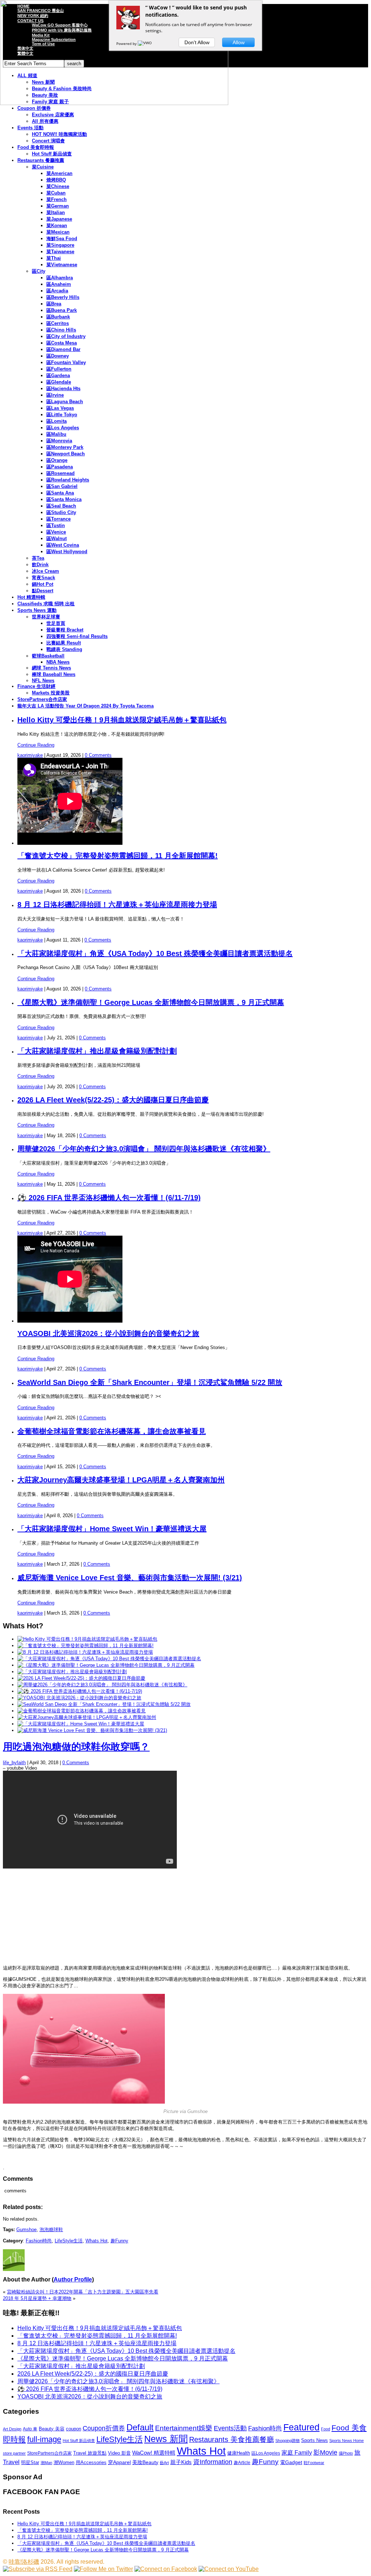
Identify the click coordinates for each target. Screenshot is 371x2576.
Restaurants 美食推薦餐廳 (232, 2439)
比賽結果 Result (64, 643)
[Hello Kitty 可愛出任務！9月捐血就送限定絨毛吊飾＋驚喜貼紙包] (87, 1639)
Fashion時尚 (39, 2241)
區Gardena (58, 375)
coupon (74, 2429)
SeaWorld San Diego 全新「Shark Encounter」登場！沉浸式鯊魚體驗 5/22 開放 (150, 1382)
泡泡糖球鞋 (51, 2230)
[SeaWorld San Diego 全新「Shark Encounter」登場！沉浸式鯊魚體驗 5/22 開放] (104, 1704)
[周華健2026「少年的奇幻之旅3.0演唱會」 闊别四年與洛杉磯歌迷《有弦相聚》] (102, 1685)
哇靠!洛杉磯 (24, 2562)
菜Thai (54, 258)
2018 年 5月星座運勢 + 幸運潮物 (37, 2298)
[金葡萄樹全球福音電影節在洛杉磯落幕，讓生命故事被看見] (82, 1711)
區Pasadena (60, 467)
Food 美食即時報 (36, 147)
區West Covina (63, 545)
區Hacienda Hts (63, 389)
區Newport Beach (66, 454)
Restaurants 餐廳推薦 (41, 160)
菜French (57, 199)
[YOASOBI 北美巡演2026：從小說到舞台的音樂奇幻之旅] (79, 1698)
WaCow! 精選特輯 (154, 2453)
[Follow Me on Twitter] (103, 2569)
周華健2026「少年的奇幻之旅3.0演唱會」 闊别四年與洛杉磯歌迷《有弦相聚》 (144, 1149)
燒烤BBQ (56, 180)
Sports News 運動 (37, 610)
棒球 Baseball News (54, 674)
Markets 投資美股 (51, 693)
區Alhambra (60, 278)
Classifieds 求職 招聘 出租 (46, 604)
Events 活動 (30, 128)
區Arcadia (57, 291)
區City (39, 271)
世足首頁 (56, 623)
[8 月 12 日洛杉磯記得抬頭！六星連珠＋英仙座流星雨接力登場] (85, 1652)
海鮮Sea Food (62, 239)
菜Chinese (58, 186)
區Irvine (55, 395)
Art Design (12, 2429)
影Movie (325, 2452)
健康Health (239, 2453)
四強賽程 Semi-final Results (77, 636)
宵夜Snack (43, 578)
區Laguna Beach (65, 402)
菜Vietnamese (62, 265)
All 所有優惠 (45, 121)
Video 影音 (119, 2453)
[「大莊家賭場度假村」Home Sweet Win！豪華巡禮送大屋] (81, 1724)
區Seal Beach (61, 506)
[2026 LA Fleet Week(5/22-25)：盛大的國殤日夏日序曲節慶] (81, 1678)
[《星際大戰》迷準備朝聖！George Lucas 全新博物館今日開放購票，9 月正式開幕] (106, 1665)
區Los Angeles (63, 428)
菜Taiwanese (60, 252)
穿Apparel (119, 2462)
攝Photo (346, 2453)
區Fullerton (59, 369)
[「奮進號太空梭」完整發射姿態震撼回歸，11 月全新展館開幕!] (86, 1646)
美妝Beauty (145, 2462)
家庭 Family (297, 2452)
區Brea (54, 304)
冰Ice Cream (45, 571)
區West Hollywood (67, 552)
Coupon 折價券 (34, 108)
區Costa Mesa (62, 343)
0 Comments (98, 755)
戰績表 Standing (64, 649)
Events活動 (230, 2428)
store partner (14, 2453)
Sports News (314, 2440)
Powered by (127, 43)
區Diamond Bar (63, 349)
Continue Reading (36, 745)
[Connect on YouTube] (229, 2569)
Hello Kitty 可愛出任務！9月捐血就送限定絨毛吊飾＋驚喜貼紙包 (122, 720)
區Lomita (57, 421)
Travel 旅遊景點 (90, 2453)
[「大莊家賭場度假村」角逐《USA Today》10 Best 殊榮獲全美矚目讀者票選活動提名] (109, 1659)
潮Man (46, 2463)
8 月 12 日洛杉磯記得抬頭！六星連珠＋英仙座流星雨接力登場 (117, 905)
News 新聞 (166, 2439)
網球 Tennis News (51, 668)
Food (326, 2429)
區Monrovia (59, 441)
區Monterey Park (65, 447)
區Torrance (59, 519)
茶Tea (38, 558)
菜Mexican (58, 232)
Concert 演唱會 (48, 141)
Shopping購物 (287, 2441)
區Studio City (61, 512)
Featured (301, 2427)
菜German (58, 206)
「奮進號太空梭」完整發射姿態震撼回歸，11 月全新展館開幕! (118, 856)
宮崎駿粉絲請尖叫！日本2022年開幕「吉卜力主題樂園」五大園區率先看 (83, 2292)
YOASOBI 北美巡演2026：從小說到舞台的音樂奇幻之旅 (108, 1333)
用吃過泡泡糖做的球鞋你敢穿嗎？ (76, 1747)
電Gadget (291, 2462)
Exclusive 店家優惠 (53, 115)
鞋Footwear (314, 2463)
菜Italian (56, 212)
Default (140, 2427)
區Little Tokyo (62, 415)
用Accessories (91, 2462)
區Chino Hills (61, 330)
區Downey (58, 356)
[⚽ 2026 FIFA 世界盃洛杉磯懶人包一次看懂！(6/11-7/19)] (80, 1691)
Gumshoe (26, 2230)
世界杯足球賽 (46, 617)
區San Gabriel (62, 486)
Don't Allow (197, 42)
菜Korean (57, 226)
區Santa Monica (64, 499)
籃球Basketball (48, 656)
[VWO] (145, 43)
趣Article (242, 2463)
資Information (213, 2462)
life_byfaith (14, 1763)
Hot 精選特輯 (31, 597)
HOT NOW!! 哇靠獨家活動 (59, 134)
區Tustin (56, 525)
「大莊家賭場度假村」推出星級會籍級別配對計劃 (97, 1051)
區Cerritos (58, 323)
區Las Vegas (60, 408)
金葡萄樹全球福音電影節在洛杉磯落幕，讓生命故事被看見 (112, 1431)
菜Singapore (60, 245)
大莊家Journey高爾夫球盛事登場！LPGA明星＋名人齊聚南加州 (121, 1480)
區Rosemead (61, 473)
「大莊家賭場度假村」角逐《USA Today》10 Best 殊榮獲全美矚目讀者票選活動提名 (155, 953)
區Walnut (57, 538)
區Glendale (59, 382)
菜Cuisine (43, 167)
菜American (59, 173)
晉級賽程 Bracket (65, 630)
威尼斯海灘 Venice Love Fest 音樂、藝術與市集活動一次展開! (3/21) (130, 1578)
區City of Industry (66, 336)
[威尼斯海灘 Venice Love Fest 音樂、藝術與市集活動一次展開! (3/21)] (92, 1730)
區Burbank (58, 317)
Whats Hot (97, 2241)
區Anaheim (59, 284)
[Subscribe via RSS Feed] (38, 2569)
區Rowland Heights (68, 480)
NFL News (43, 680)
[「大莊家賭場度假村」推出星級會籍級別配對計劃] (72, 1672)
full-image (44, 2439)
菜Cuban (56, 193)
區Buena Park (62, 310)
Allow (239, 42)
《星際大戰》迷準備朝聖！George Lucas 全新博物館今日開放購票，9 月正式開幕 (151, 1002)
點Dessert (43, 591)
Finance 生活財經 (36, 686)
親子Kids (181, 2462)
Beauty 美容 (52, 2429)
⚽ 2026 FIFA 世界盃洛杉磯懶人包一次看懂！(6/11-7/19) (109, 1198)
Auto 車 (30, 2429)
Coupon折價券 (104, 2428)
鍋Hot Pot (43, 584)
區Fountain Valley (66, 362)
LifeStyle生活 (69, 2241)
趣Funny (119, 2241)
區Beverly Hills (63, 297)
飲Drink (40, 565)
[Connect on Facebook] (166, 2569)
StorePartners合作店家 (42, 699)
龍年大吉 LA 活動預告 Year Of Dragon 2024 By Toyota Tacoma (86, 706)
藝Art (164, 2463)
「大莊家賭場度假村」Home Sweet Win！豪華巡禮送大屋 (112, 1529)
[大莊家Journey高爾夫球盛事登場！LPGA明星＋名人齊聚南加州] (87, 1717)
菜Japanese (59, 219)
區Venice (56, 532)
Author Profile (73, 2279)
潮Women (64, 2462)
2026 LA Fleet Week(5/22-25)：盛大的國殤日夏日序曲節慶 (113, 1100)
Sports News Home (347, 2441)
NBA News (58, 662)
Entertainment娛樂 (184, 2428)
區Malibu (56, 434)
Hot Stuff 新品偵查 (52, 154)
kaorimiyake (30, 755)
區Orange (57, 460)
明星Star (30, 2463)
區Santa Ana (60, 493)
